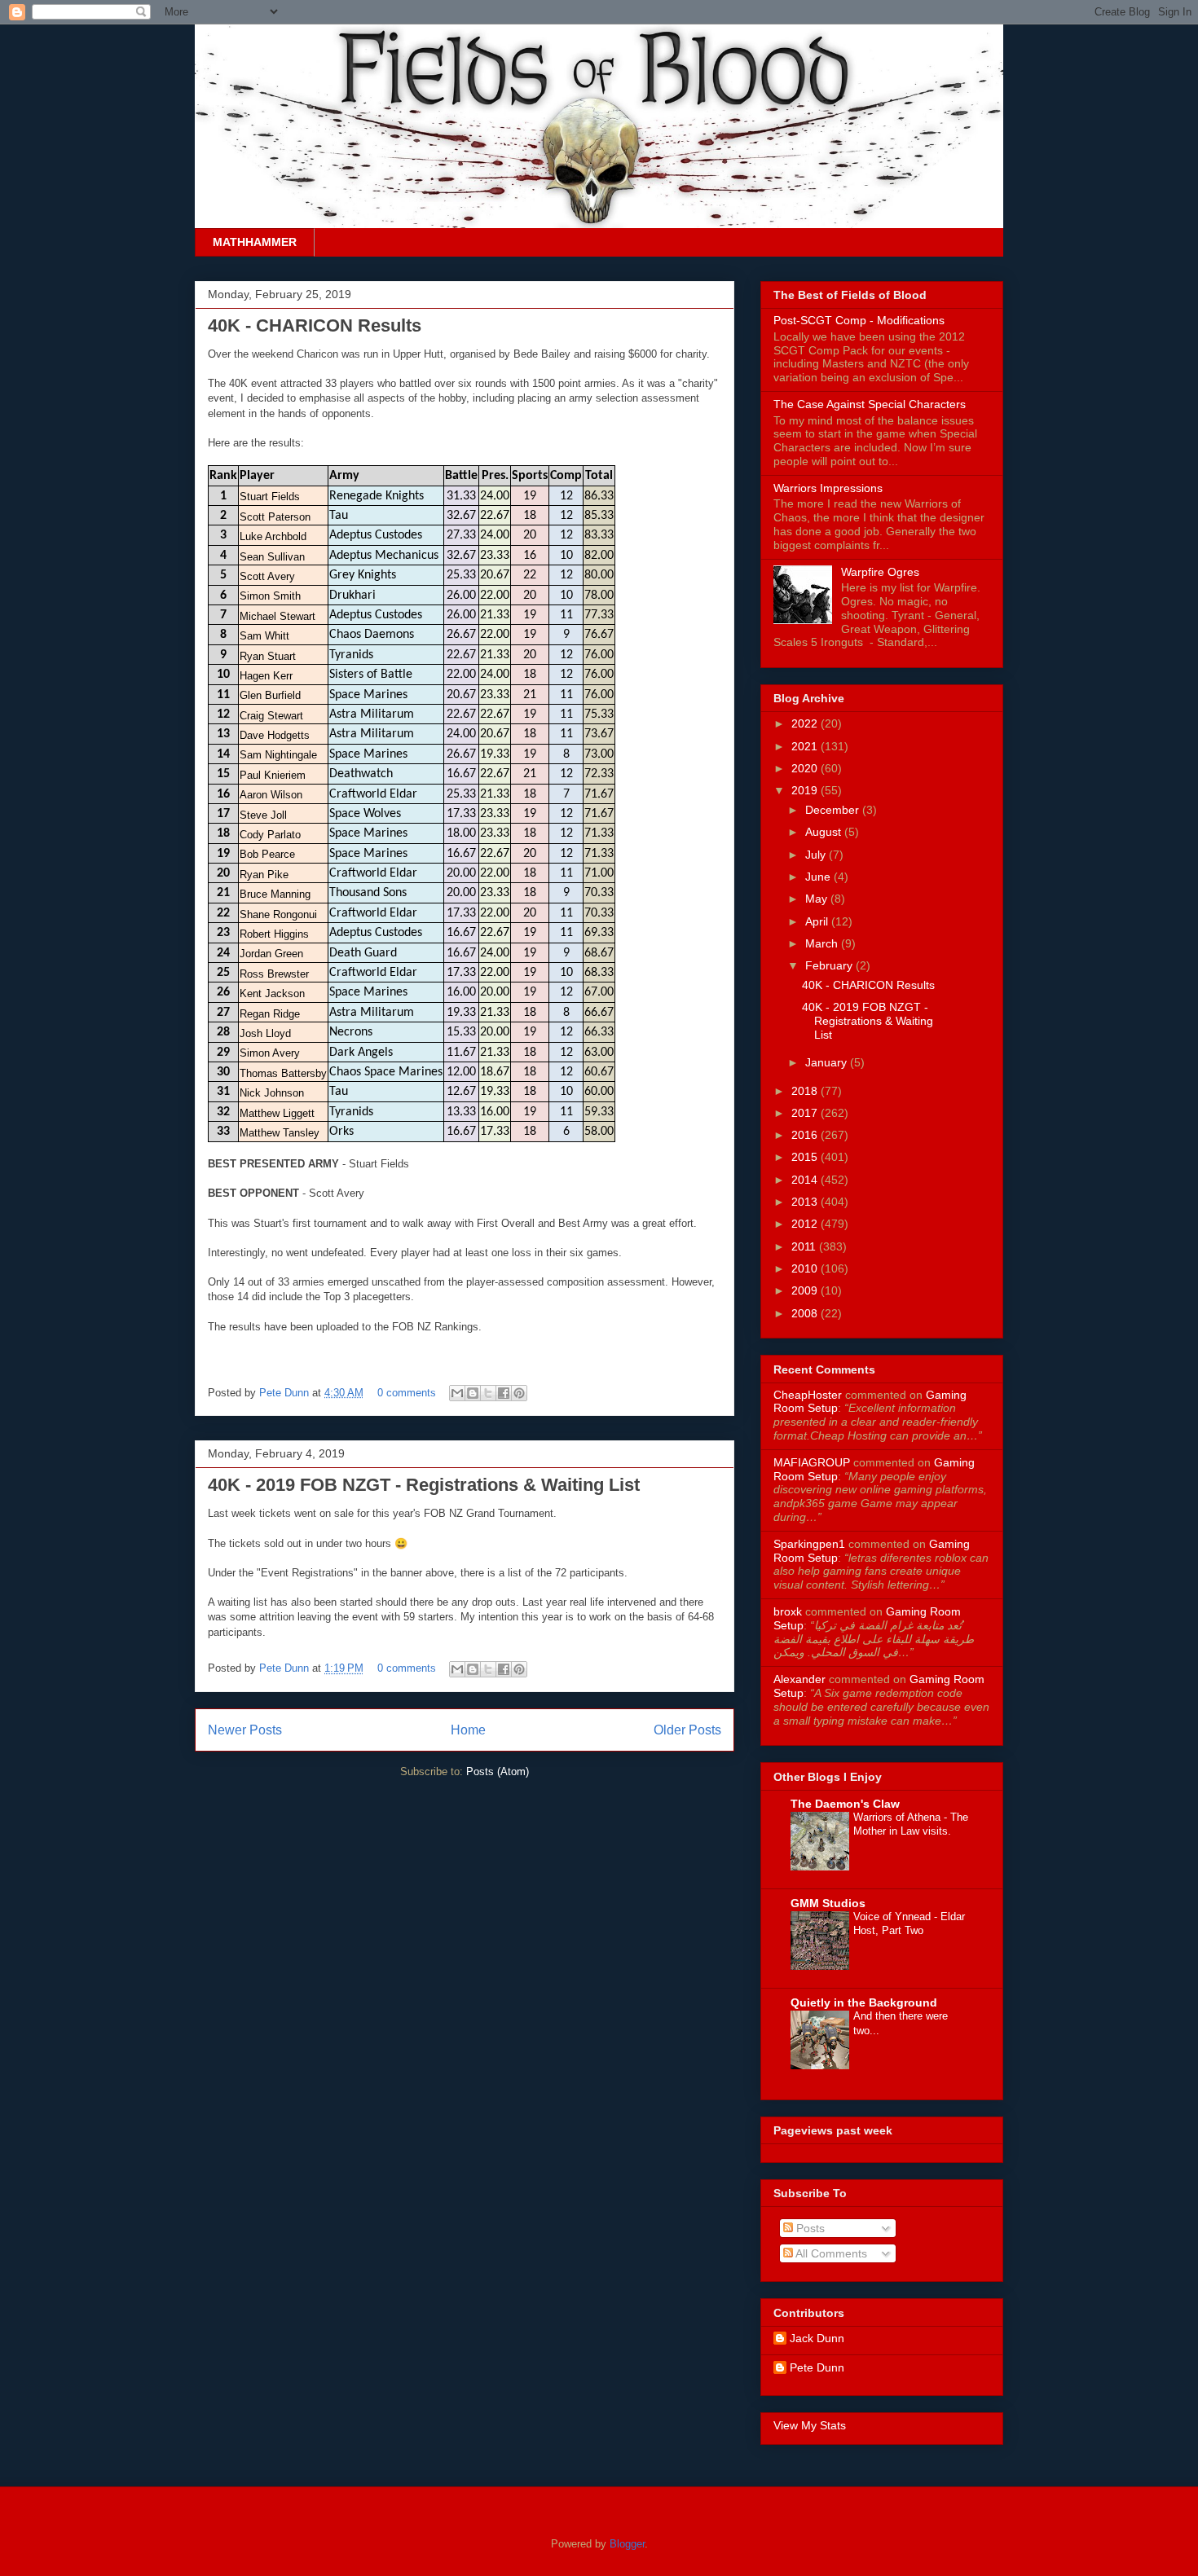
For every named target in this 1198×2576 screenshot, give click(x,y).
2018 (806, 1091)
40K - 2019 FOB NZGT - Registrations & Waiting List (424, 1485)
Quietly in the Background (864, 2002)
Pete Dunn (286, 1393)
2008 (806, 1313)
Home (468, 1730)
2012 (806, 1224)
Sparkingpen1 (809, 1544)
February (830, 965)
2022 (806, 723)
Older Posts (687, 1730)
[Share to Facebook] (504, 1393)
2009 (806, 1290)
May (818, 899)
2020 (806, 768)
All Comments (830, 2253)
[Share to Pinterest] (519, 1393)
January (828, 1062)
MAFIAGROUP (812, 1462)
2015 (806, 1157)
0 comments (407, 1393)
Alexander (799, 1679)
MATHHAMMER (255, 242)
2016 (806, 1135)
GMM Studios (828, 1903)
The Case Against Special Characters (870, 404)
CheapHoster (808, 1395)
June (819, 877)
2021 (806, 746)
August (825, 832)
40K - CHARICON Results (315, 325)
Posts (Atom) (498, 1772)
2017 (806, 1113)
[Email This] (457, 1393)
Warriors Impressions (828, 488)
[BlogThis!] (473, 1393)
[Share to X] (488, 1393)
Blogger (627, 2544)
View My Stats (810, 2425)
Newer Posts (245, 1730)
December (834, 810)
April (818, 921)
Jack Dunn (817, 2338)
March (823, 943)
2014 (806, 1180)
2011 (805, 1246)
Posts (809, 2228)
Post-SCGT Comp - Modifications (859, 320)
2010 (806, 1268)
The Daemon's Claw (845, 1804)
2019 (806, 790)
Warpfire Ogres (880, 572)
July (817, 855)
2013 (806, 1202)
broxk (788, 1611)
